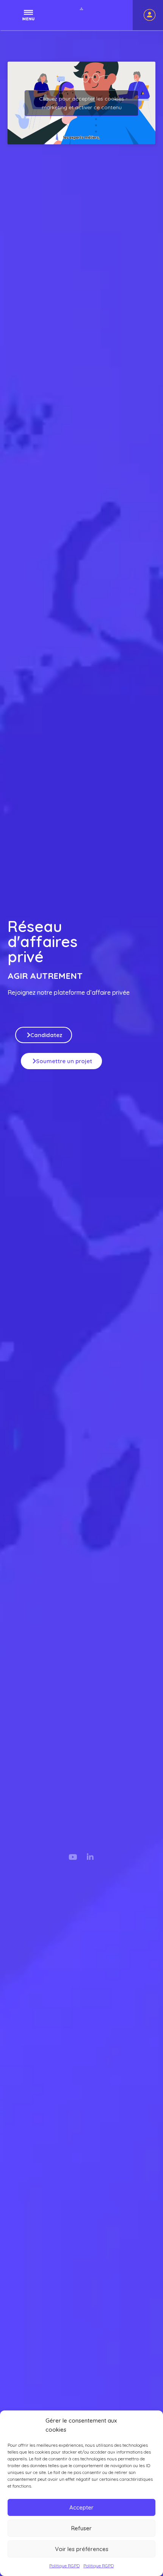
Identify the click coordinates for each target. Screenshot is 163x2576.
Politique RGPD (64, 2566)
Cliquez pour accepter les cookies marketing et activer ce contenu (81, 103)
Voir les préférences (82, 2549)
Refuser (81, 2528)
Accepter (81, 2507)
